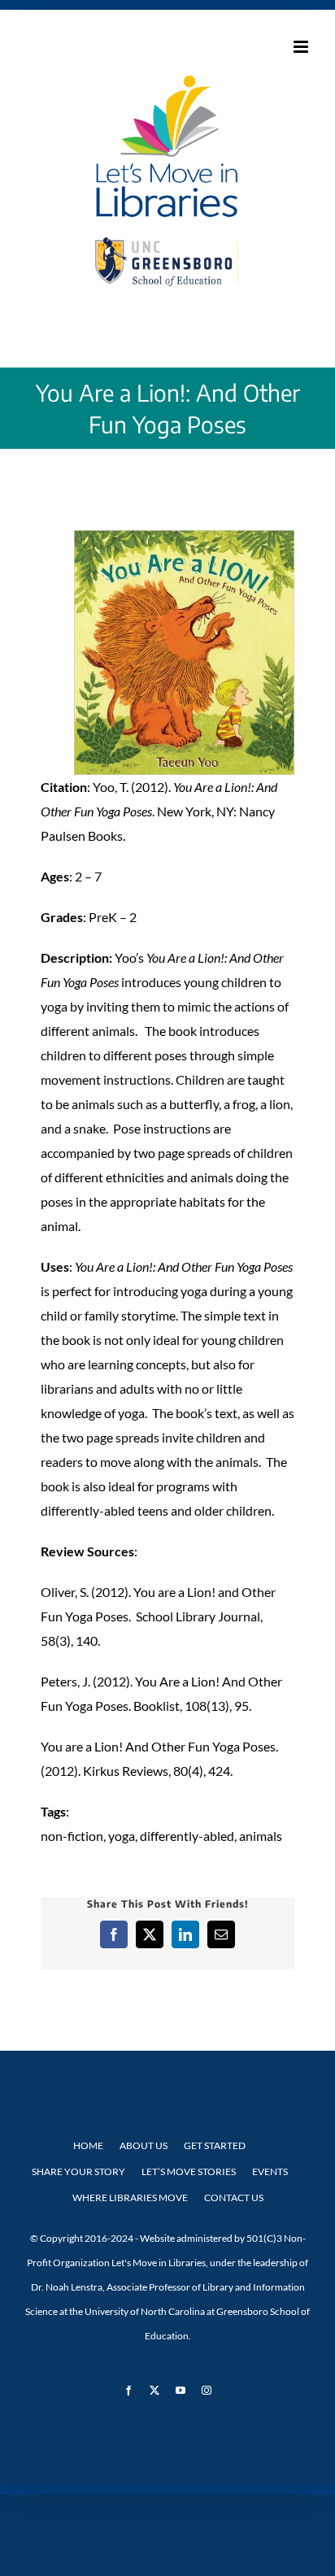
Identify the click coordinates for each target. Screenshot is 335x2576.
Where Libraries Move (130, 2197)
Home (88, 2145)
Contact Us (234, 2197)
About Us (144, 2145)
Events (270, 2171)
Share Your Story (78, 2171)
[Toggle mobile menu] (302, 47)
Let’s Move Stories (189, 2171)
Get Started (215, 2145)
